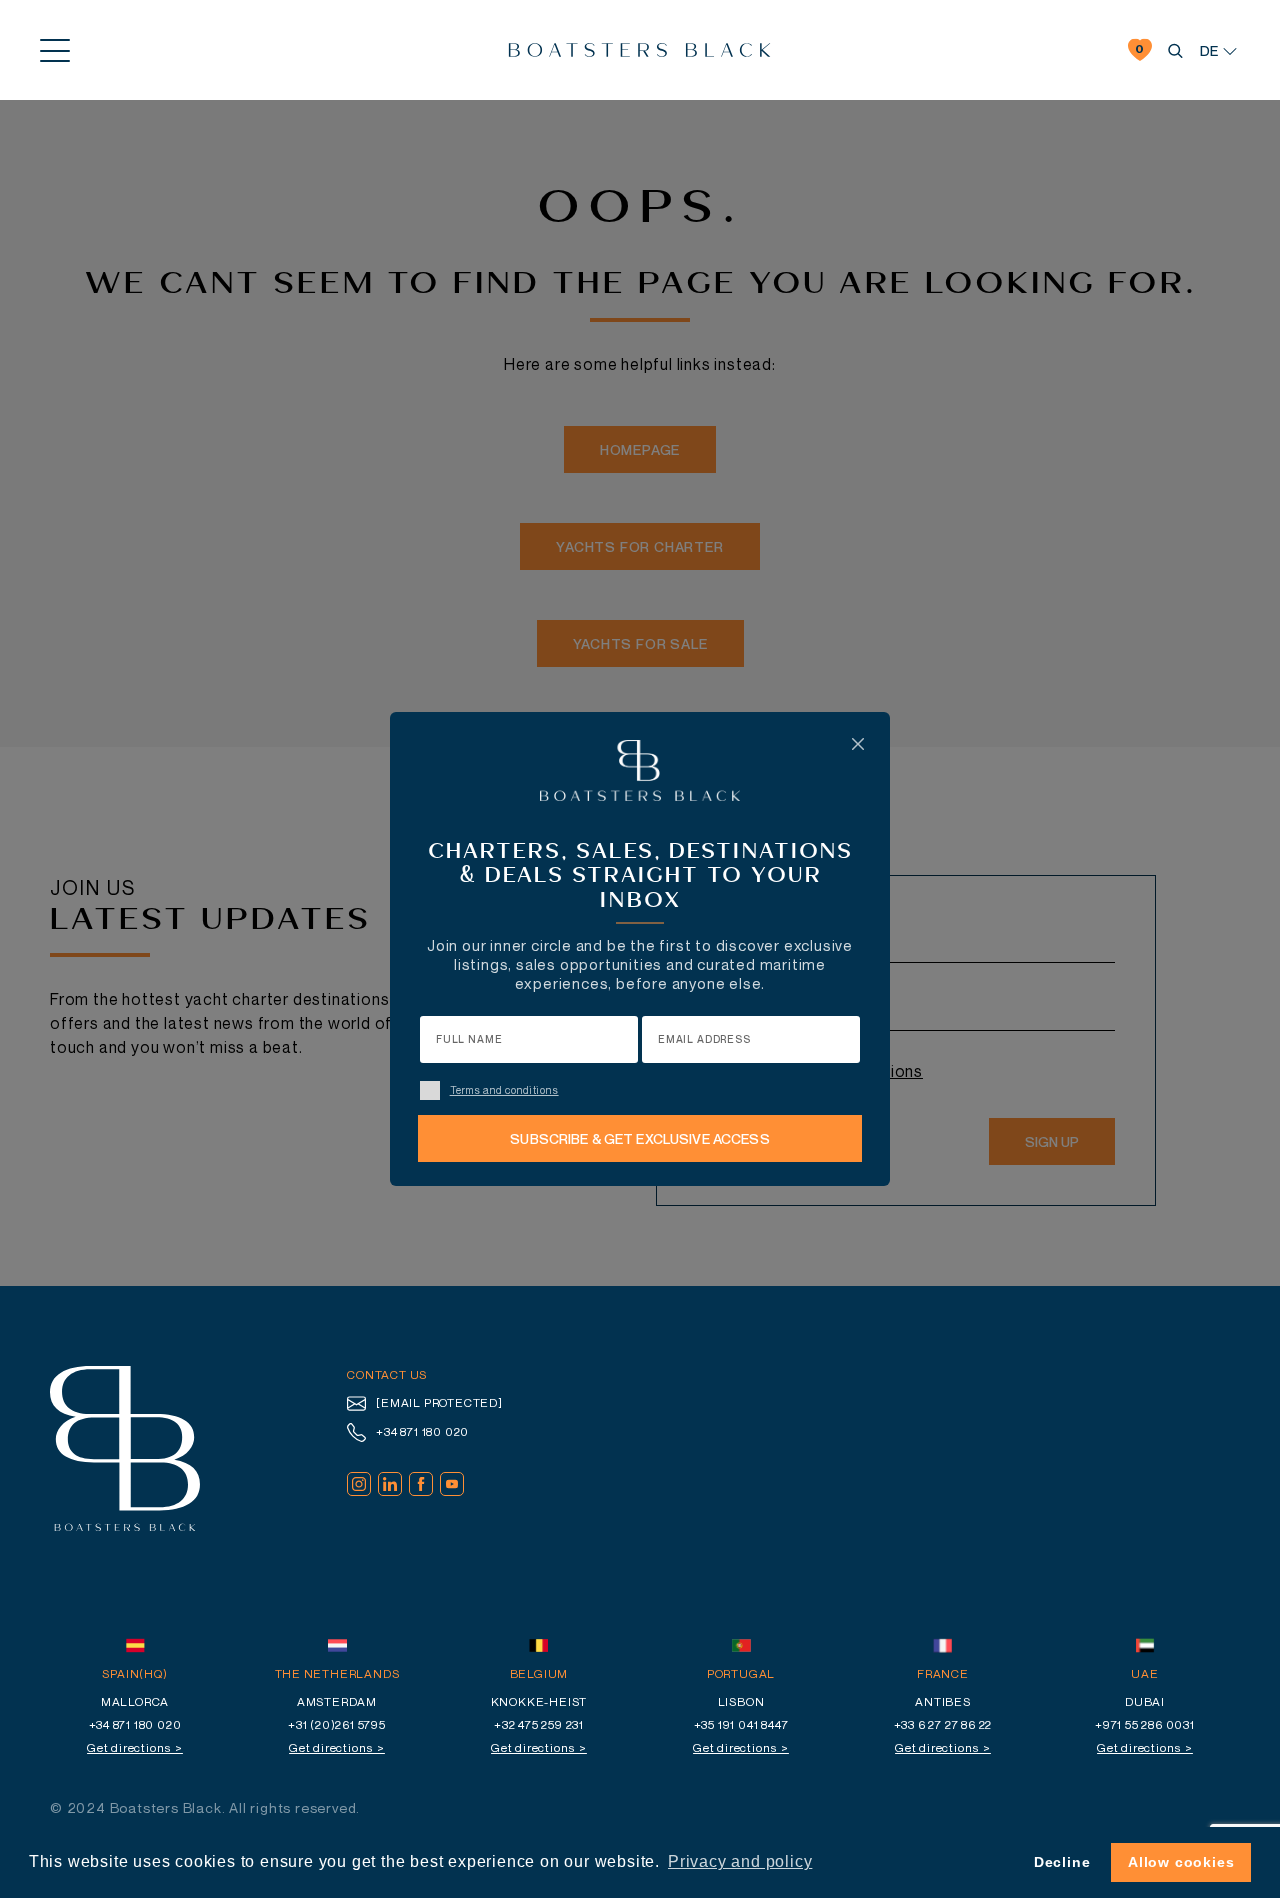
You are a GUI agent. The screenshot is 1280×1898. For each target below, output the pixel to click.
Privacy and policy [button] (740, 1861)
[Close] (858, 744)
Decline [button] (1062, 1862)
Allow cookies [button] (1181, 1862)
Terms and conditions (504, 1090)
